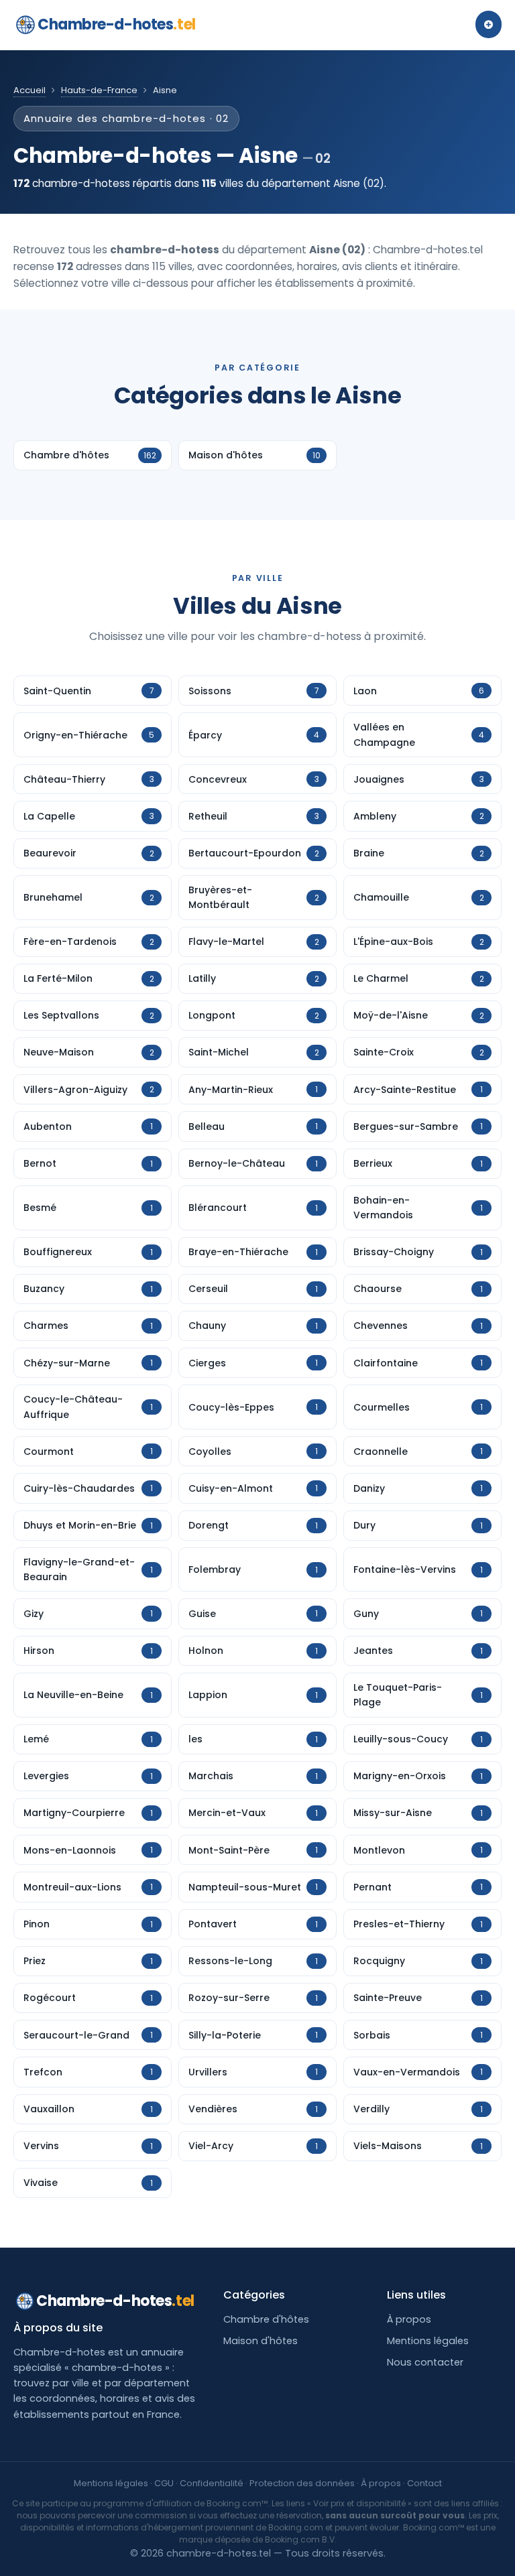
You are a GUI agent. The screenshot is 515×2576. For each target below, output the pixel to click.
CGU (164, 2483)
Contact (424, 2483)
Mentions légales (428, 2341)
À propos (409, 2319)
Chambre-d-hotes (117, 24)
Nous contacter (425, 2362)
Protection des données (302, 2483)
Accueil (30, 90)
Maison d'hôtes (261, 2341)
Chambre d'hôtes (266, 2319)
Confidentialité (212, 2483)
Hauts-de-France (99, 90)
